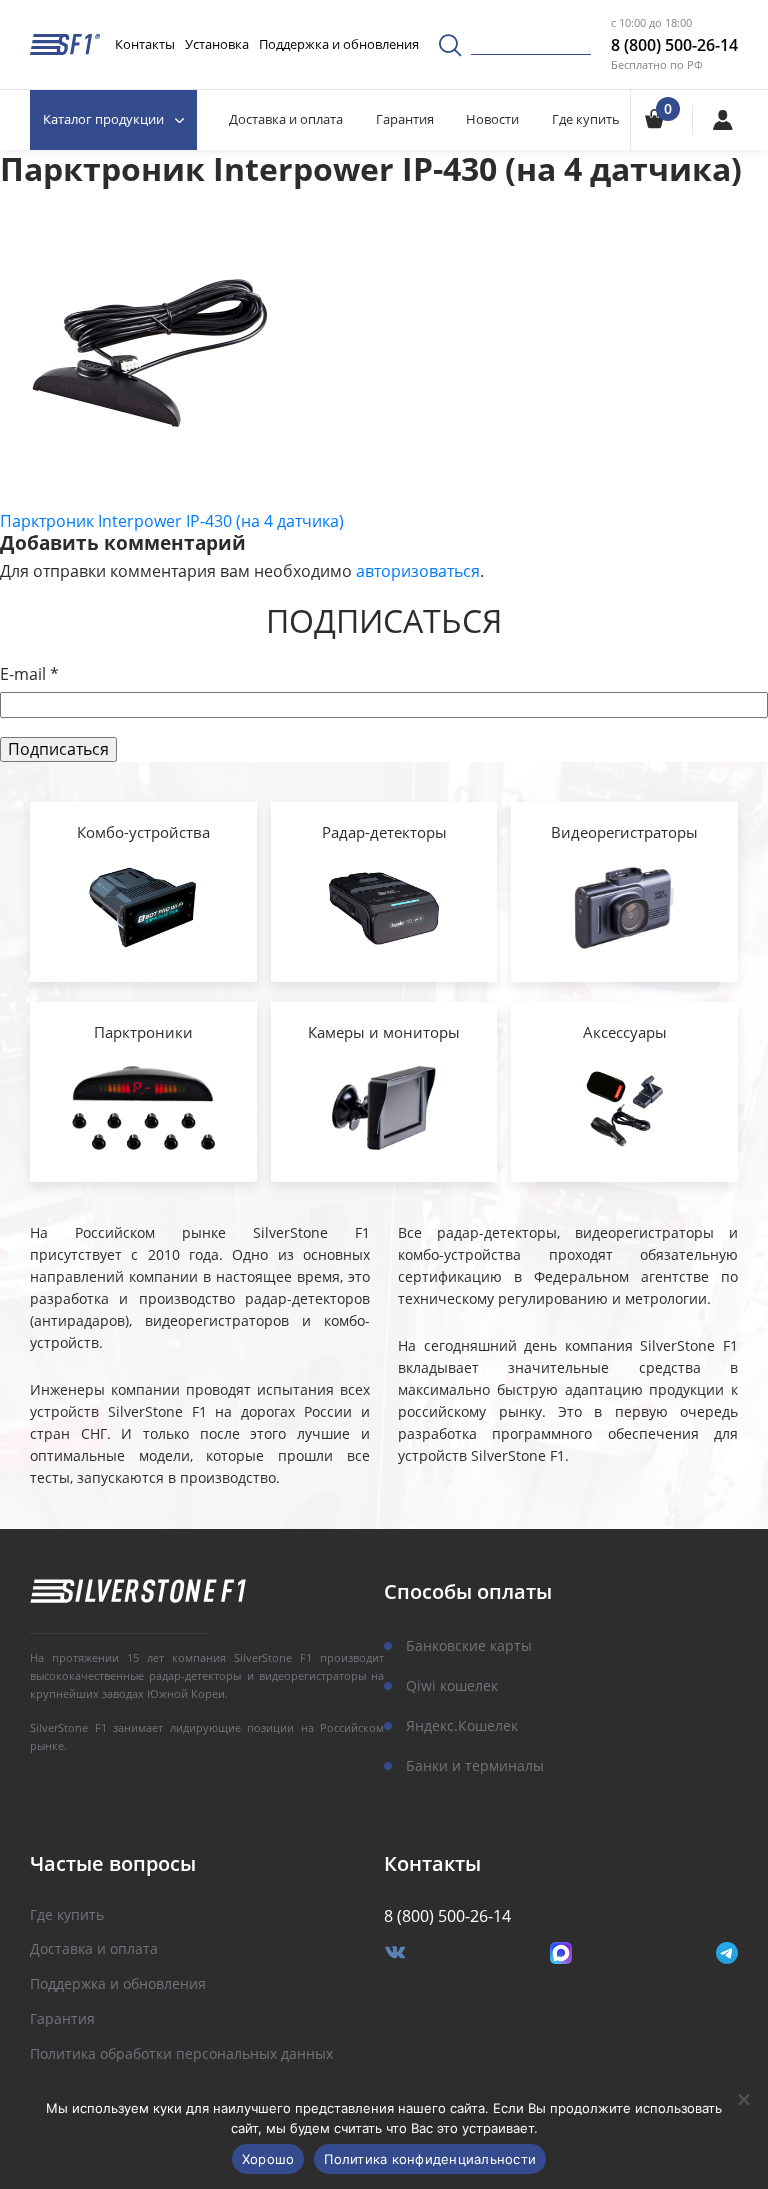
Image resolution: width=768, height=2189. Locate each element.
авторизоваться (418, 571)
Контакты (145, 44)
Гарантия (405, 119)
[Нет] (743, 2099)
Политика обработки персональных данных (181, 2054)
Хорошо (268, 2159)
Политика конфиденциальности (430, 2159)
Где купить (586, 119)
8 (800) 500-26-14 (674, 45)
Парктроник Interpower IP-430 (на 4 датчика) (172, 521)
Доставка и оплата (286, 119)
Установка (217, 44)
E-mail (29, 674)
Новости (492, 119)
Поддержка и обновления (339, 44)
